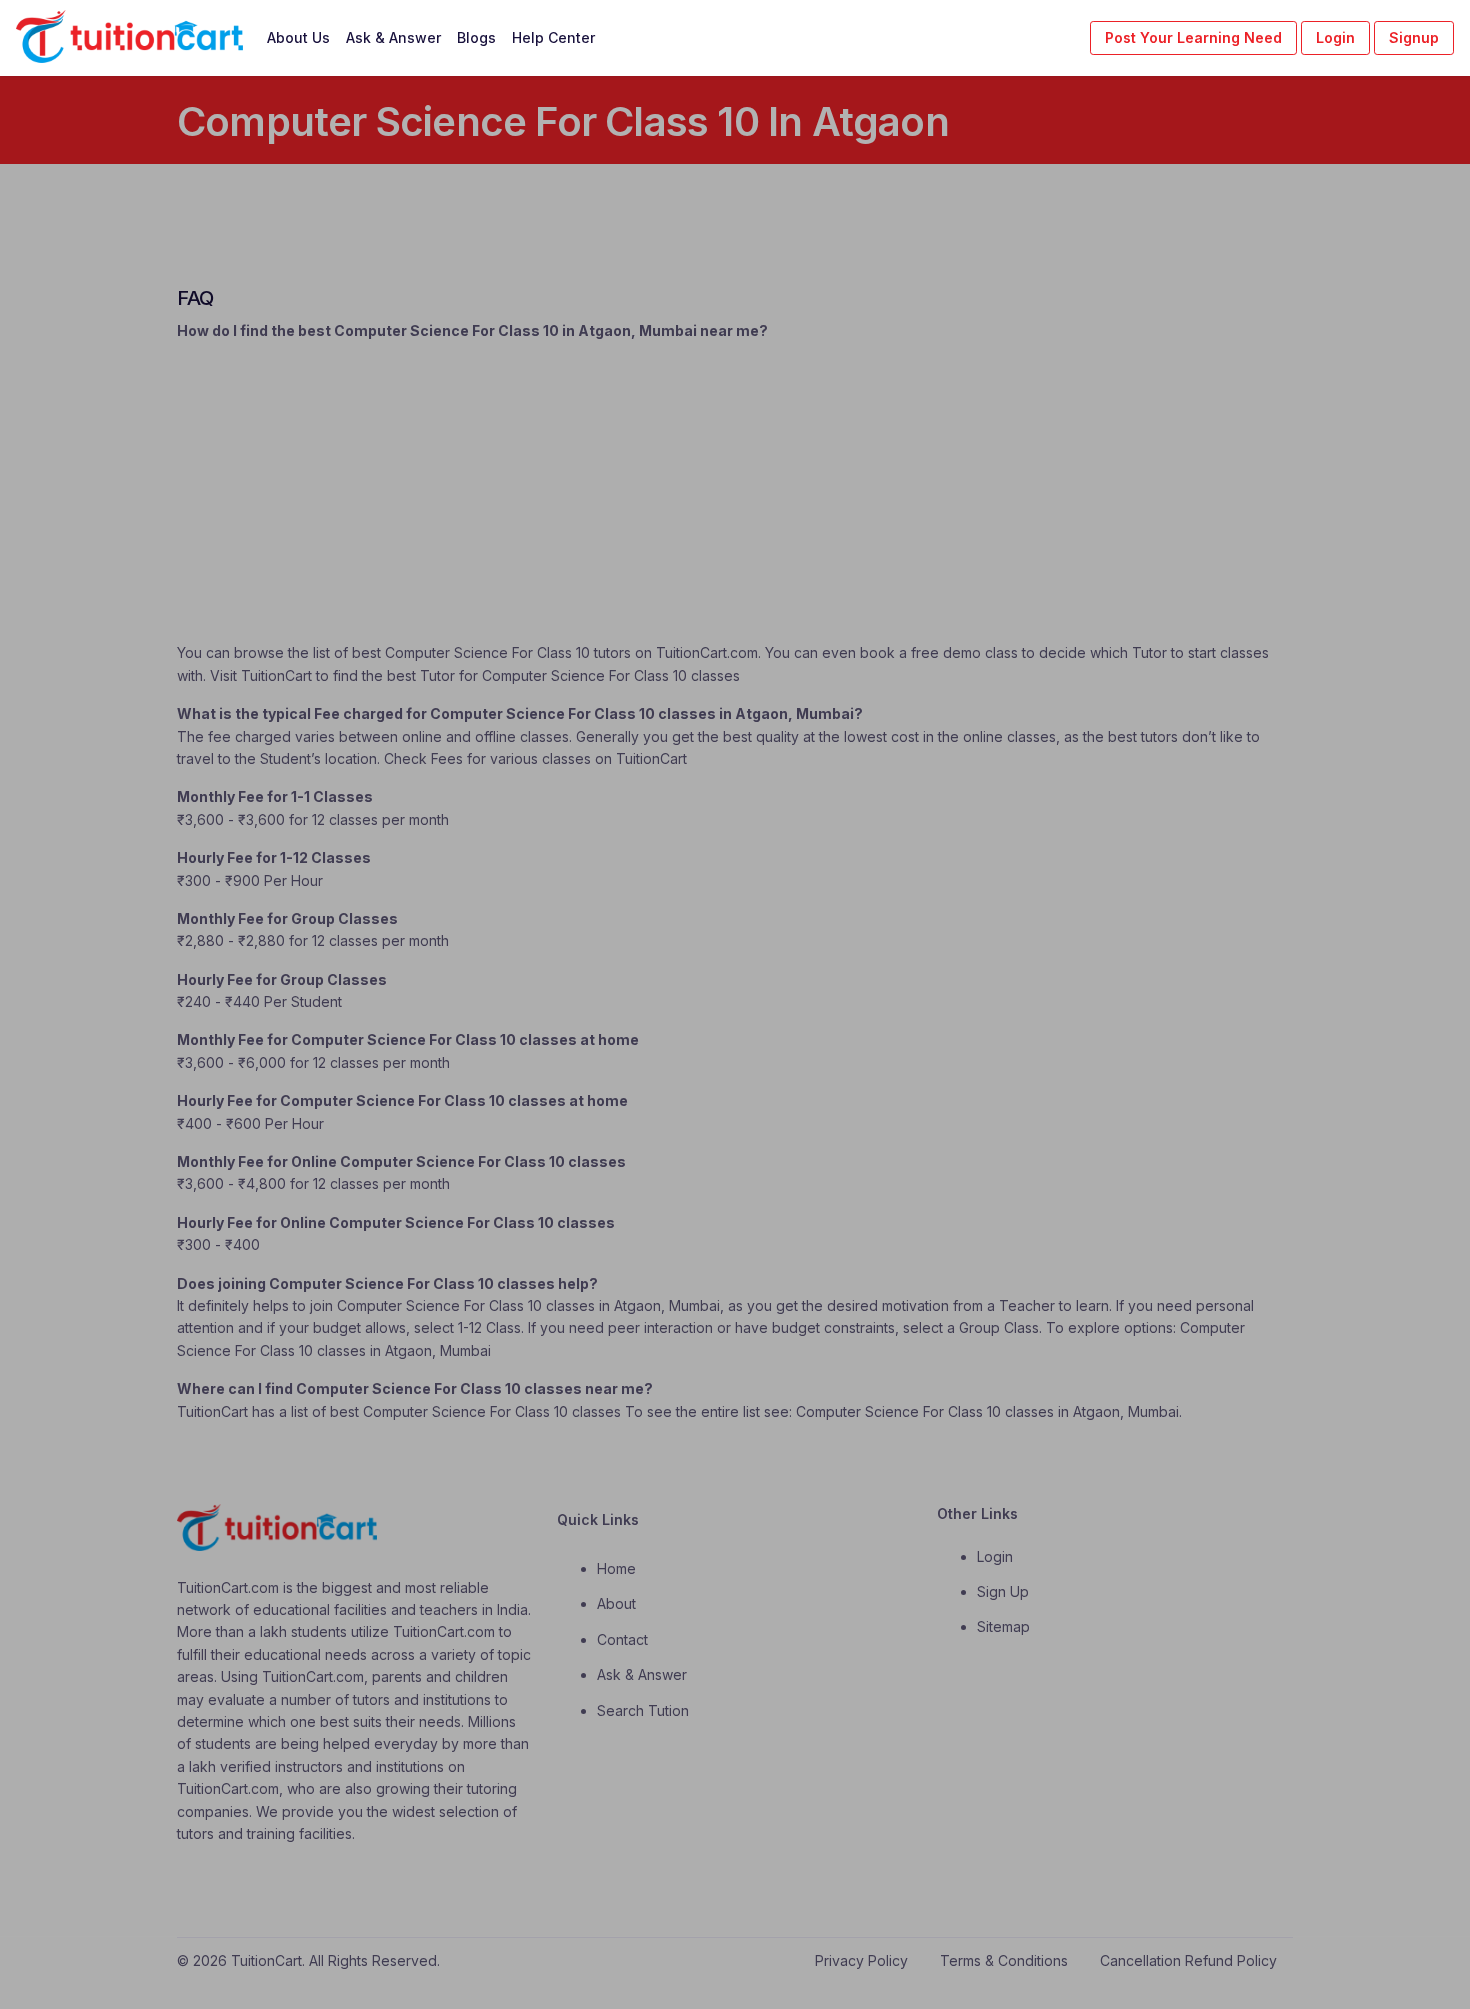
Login (1335, 37)
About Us (298, 37)
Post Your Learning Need (1193, 37)
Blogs (476, 37)
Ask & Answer (393, 37)
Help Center (553, 37)
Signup (1414, 37)
